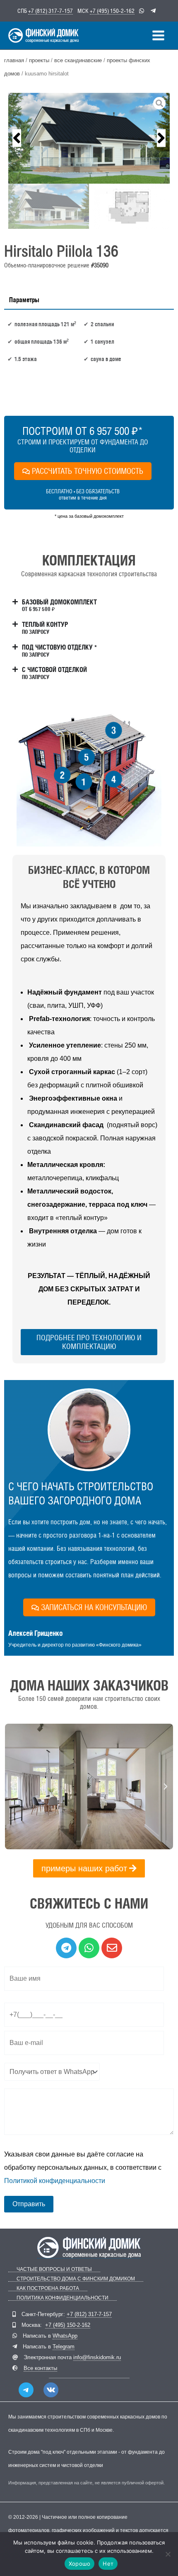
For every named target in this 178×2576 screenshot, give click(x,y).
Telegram (64, 2347)
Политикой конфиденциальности (55, 2181)
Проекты (39, 60)
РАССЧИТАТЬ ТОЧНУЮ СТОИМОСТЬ (88, 471)
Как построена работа (48, 2289)
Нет (108, 2564)
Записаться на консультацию (94, 1607)
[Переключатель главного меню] (158, 35)
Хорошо (80, 2564)
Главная (14, 60)
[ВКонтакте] (51, 2390)
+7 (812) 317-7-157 (51, 11)
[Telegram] (26, 2390)
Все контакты (40, 2368)
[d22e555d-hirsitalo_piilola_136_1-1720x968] (89, 138)
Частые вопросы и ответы (54, 2269)
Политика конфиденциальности (63, 2298)
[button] (17, 138)
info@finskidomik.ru (97, 2357)
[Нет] (168, 2554)
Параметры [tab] (24, 300)
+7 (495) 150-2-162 (112, 11)
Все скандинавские (78, 60)
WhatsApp (65, 2336)
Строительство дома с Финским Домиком (76, 2279)
